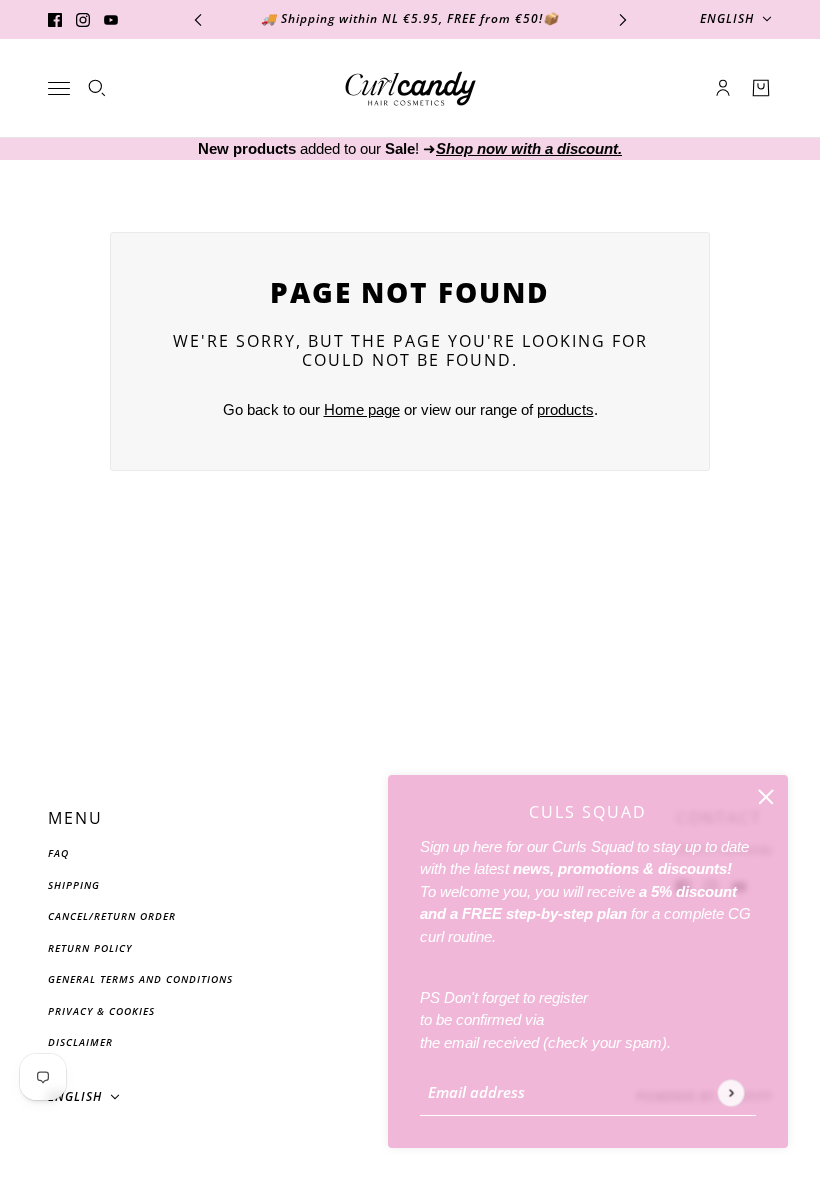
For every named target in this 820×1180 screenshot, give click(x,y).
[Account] (723, 88)
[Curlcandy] (410, 88)
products (565, 409)
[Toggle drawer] (59, 88)
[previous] (198, 19)
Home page (362, 409)
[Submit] (730, 1092)
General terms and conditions (140, 979)
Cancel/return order (112, 916)
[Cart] (761, 88)
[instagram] (83, 19)
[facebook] (55, 19)
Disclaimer (80, 1042)
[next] (623, 19)
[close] (766, 797)
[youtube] (111, 19)
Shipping (74, 885)
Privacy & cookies (101, 1011)
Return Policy (90, 948)
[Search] (97, 88)
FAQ (58, 853)
